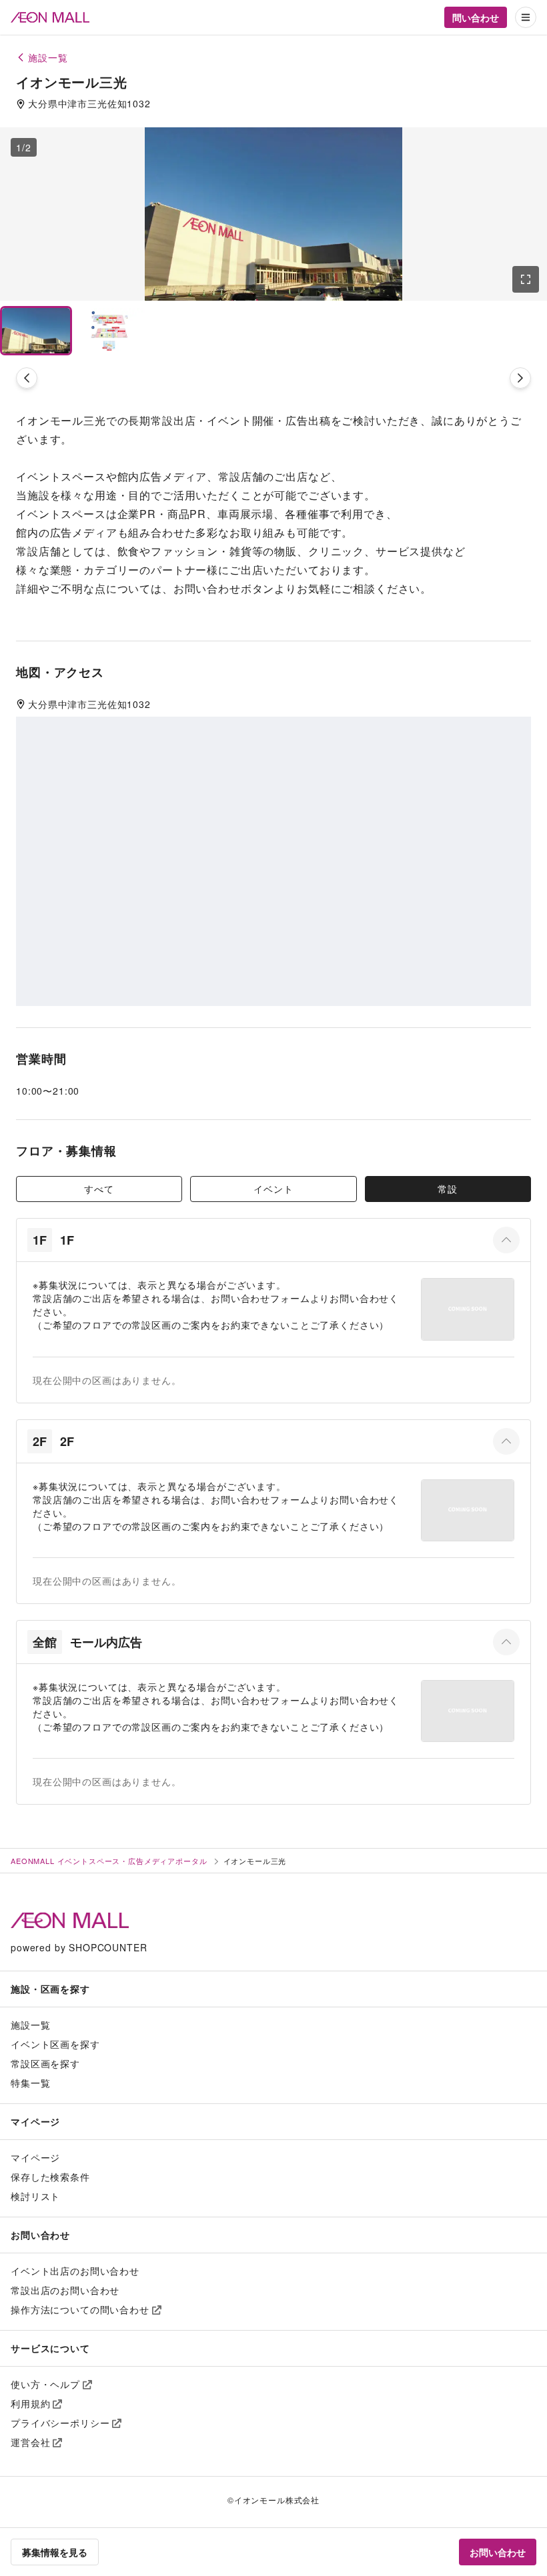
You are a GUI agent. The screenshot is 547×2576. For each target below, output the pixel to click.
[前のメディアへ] (27, 378)
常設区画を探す (45, 2063)
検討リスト (35, 2196)
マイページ (35, 2157)
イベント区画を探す (55, 2044)
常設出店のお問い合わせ (65, 2290)
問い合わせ (476, 17)
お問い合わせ (498, 2552)
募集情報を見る (55, 2552)
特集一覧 (30, 2083)
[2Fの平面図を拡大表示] (468, 1510)
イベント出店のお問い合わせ (75, 2271)
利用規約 (30, 2403)
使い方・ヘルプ (45, 2384)
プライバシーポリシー (60, 2423)
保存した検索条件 (50, 2177)
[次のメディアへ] (520, 378)
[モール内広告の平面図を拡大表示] (468, 1711)
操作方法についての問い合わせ (80, 2309)
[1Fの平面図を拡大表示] (468, 1309)
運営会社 (30, 2442)
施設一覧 (30, 2025)
